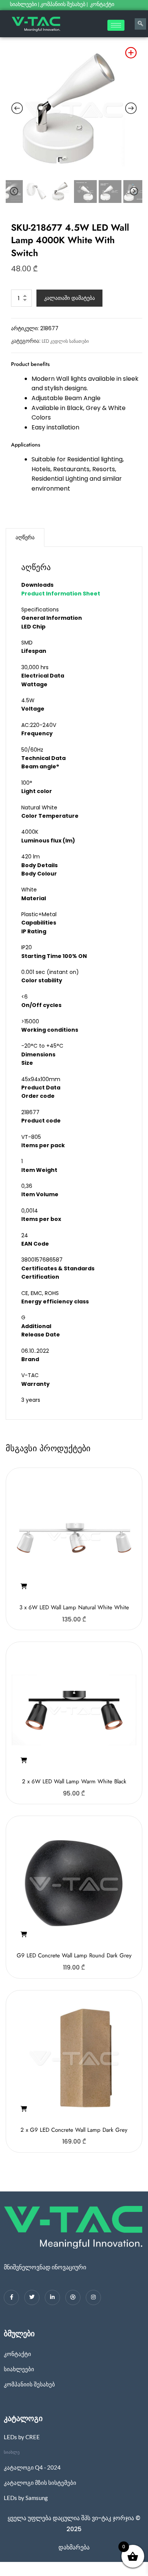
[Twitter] (32, 2297)
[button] (24, 1586)
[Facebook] (11, 2297)
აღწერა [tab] (25, 537)
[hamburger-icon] (116, 25)
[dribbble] (73, 2297)
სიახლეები (23, 4)
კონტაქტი (103, 4)
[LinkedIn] (52, 2297)
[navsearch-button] (140, 24)
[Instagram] (93, 2297)
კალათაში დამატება (69, 298)
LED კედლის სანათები (65, 341)
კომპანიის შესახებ (63, 4)
